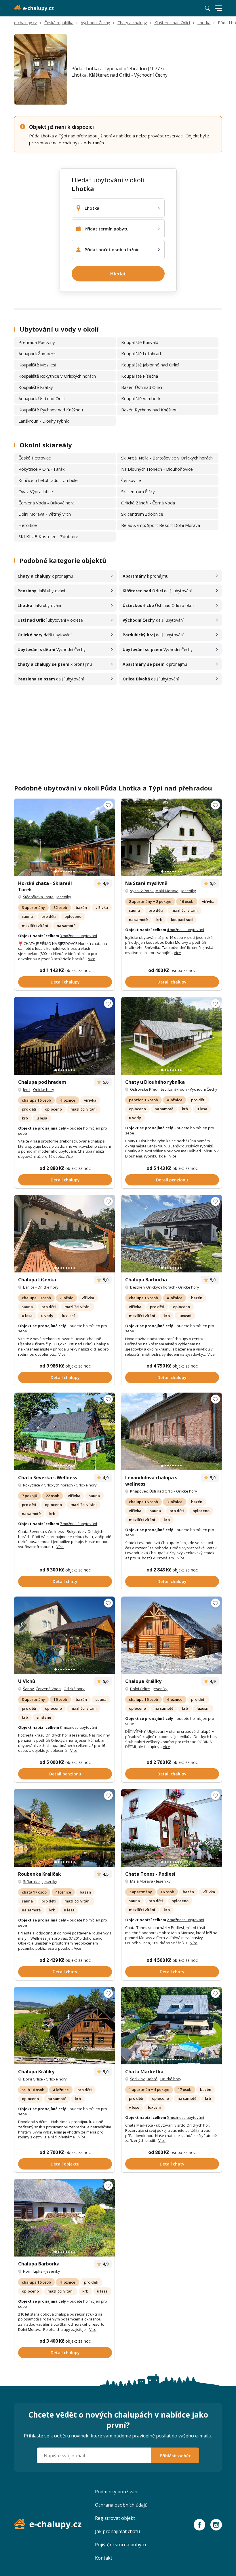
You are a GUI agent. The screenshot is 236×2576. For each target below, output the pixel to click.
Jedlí (27, 1090)
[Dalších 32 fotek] (64, 1828)
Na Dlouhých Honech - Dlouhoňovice (157, 469)
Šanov (28, 1689)
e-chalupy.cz (25, 23)
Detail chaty (65, 1581)
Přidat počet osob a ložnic (112, 249)
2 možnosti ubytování (185, 1920)
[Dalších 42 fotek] (172, 1234)
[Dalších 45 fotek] (172, 837)
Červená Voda (48, 1689)
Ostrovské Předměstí (148, 1089)
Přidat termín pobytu (107, 229)
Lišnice (29, 1287)
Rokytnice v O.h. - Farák (41, 469)
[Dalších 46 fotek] (64, 1234)
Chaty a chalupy (132, 23)
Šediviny (137, 2079)
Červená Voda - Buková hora (46, 503)
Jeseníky (64, 897)
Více (92, 959)
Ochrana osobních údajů (121, 2505)
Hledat (118, 274)
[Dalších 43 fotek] (172, 1431)
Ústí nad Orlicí (161, 1491)
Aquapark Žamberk (37, 353)
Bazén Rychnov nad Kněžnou (149, 410)
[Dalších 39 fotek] (64, 1635)
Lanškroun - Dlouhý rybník (44, 421)
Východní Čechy (95, 23)
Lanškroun (178, 1089)
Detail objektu (65, 2164)
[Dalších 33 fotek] (64, 1431)
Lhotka (204, 23)
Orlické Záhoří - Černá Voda (148, 503)
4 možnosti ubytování (185, 930)
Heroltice (28, 525)
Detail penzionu (172, 1180)
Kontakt (104, 2558)
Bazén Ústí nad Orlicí (142, 387)
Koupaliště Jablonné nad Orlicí (150, 365)
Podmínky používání (117, 2492)
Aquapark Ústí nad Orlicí (42, 398)
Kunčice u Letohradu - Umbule (48, 480)
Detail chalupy (65, 982)
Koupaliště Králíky (36, 387)
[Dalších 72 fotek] (172, 2026)
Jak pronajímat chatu (117, 2531)
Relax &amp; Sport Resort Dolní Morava (161, 525)
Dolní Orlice (140, 1689)
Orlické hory (44, 1090)
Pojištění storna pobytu (120, 2545)
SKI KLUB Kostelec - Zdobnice (48, 536)
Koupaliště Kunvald (140, 342)
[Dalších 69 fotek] (64, 837)
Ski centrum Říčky (138, 491)
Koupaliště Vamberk (141, 398)
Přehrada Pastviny (37, 342)
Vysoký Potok (142, 891)
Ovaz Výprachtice (36, 491)
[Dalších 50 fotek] (64, 2218)
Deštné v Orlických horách (153, 1287)
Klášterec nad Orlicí (172, 23)
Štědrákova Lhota (38, 897)
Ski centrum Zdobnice (142, 514)
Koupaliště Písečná (140, 376)
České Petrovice (35, 458)
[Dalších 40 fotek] (64, 2026)
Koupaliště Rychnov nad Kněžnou (51, 410)
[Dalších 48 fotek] (64, 1036)
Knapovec (139, 1491)
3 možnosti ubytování (78, 936)
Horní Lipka (33, 2271)
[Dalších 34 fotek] (172, 1036)
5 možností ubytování (185, 2117)
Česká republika (59, 23)
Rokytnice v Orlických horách (48, 1485)
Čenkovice (131, 480)
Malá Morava (167, 891)
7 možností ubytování (78, 1524)
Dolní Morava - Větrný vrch (45, 514)
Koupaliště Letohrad (141, 353)
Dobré (152, 2079)
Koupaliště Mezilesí (37, 365)
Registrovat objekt (115, 2518)
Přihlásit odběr (175, 2456)
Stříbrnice (31, 1881)
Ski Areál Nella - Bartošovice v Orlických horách (167, 458)
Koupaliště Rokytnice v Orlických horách (57, 376)
